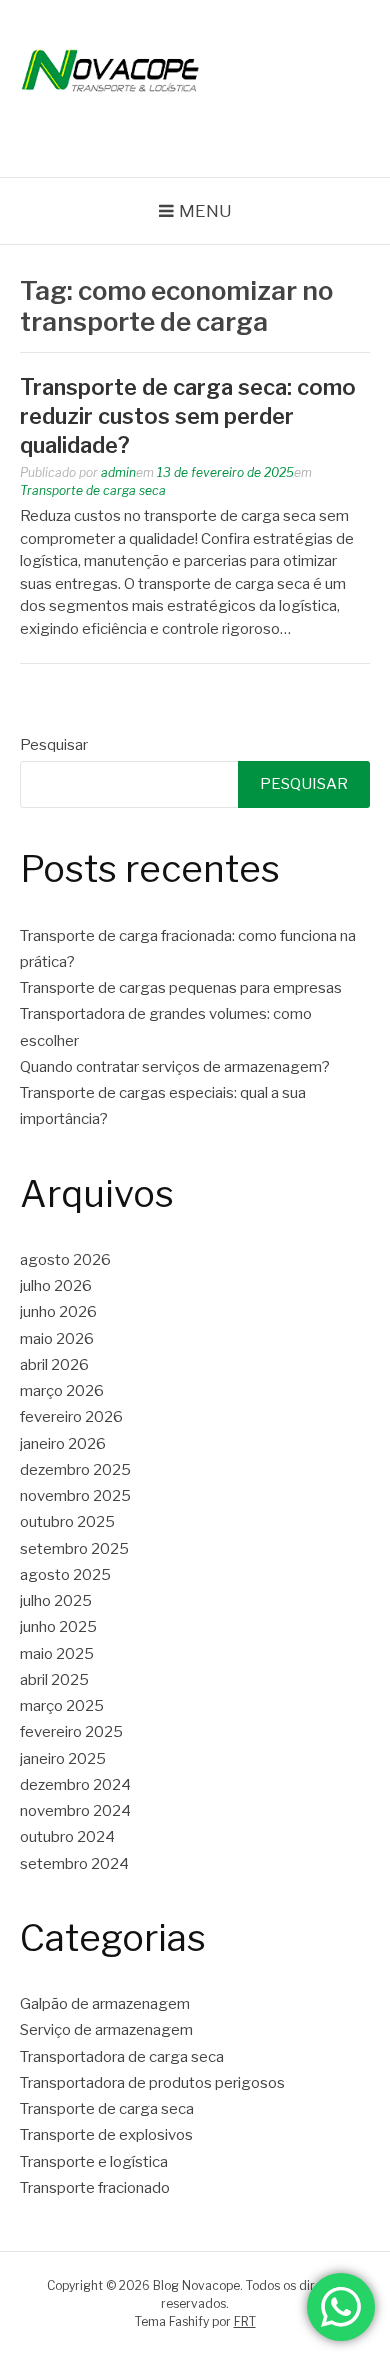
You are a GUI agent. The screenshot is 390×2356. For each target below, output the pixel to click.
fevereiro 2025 (71, 1732)
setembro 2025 (74, 1549)
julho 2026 (56, 1286)
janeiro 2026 (63, 1444)
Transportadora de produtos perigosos (152, 2083)
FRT (245, 2321)
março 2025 (62, 1706)
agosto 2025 (65, 1575)
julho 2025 (56, 1601)
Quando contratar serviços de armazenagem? (175, 1067)
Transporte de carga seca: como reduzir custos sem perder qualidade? (188, 415)
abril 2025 (54, 1680)
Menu (205, 211)
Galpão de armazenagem (105, 2004)
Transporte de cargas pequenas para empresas (181, 988)
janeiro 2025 (63, 1759)
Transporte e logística (94, 2162)
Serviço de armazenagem (106, 2030)
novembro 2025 (75, 1496)
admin (118, 472)
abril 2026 (54, 1365)
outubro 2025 (67, 1522)
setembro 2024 (74, 1864)
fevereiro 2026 (71, 1417)
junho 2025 (58, 1627)
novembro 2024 (75, 1811)
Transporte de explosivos (106, 2135)
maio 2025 (57, 1654)
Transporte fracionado (95, 2188)
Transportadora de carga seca (122, 2057)
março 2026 (62, 1391)
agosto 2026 (65, 1260)
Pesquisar (54, 745)
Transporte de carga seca (93, 490)
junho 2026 (58, 1312)
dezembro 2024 (75, 1785)
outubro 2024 (67, 1837)
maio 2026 (57, 1339)
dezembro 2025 (75, 1470)
